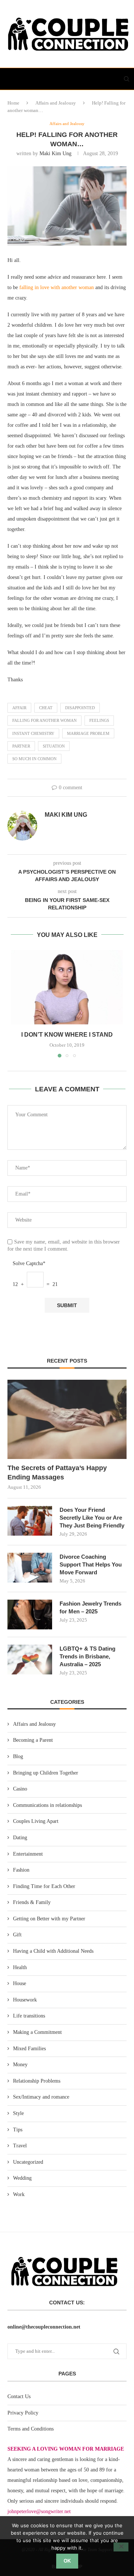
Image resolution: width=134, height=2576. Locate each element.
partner (21, 746)
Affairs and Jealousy (56, 103)
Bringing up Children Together (46, 1773)
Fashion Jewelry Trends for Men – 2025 (90, 1607)
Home (13, 103)
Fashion (21, 1870)
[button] (17, 1004)
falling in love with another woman (57, 287)
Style (18, 2113)
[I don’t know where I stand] (67, 987)
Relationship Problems (37, 2081)
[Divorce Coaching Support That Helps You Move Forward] (30, 1568)
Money (20, 2065)
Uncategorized (28, 2162)
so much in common (34, 759)
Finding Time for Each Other (44, 1886)
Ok (67, 2561)
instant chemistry (33, 733)
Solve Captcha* (29, 1263)
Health (20, 1967)
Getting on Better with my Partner (49, 1919)
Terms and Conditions (31, 2429)
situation (54, 746)
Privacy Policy (23, 2413)
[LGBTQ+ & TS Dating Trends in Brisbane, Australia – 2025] (30, 1660)
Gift (17, 1935)
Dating (20, 1838)
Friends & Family (32, 1902)
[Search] (127, 79)
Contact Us (19, 2396)
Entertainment (28, 1854)
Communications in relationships (47, 1805)
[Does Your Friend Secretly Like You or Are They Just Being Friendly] (30, 1521)
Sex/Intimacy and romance (41, 2097)
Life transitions (29, 2016)
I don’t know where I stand (67, 1035)
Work (19, 2194)
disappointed (80, 708)
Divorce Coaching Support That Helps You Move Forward (91, 1564)
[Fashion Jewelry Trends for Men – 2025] (30, 1615)
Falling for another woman (44, 720)
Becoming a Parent (33, 1740)
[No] (121, 2547)
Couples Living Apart (36, 1821)
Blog (18, 1756)
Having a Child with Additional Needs (53, 1951)
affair (19, 708)
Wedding (22, 2178)
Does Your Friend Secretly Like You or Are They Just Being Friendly (92, 1518)
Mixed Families (29, 2049)
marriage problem (88, 733)
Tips (18, 2130)
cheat (46, 708)
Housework (25, 2000)
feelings (99, 720)
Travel (20, 2146)
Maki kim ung (55, 153)
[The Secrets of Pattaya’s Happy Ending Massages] (67, 1419)
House (20, 1983)
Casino (20, 1789)
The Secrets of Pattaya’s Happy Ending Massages (57, 1473)
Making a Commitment (37, 2032)
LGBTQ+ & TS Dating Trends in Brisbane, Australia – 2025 (87, 1656)
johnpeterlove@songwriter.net (39, 2511)
